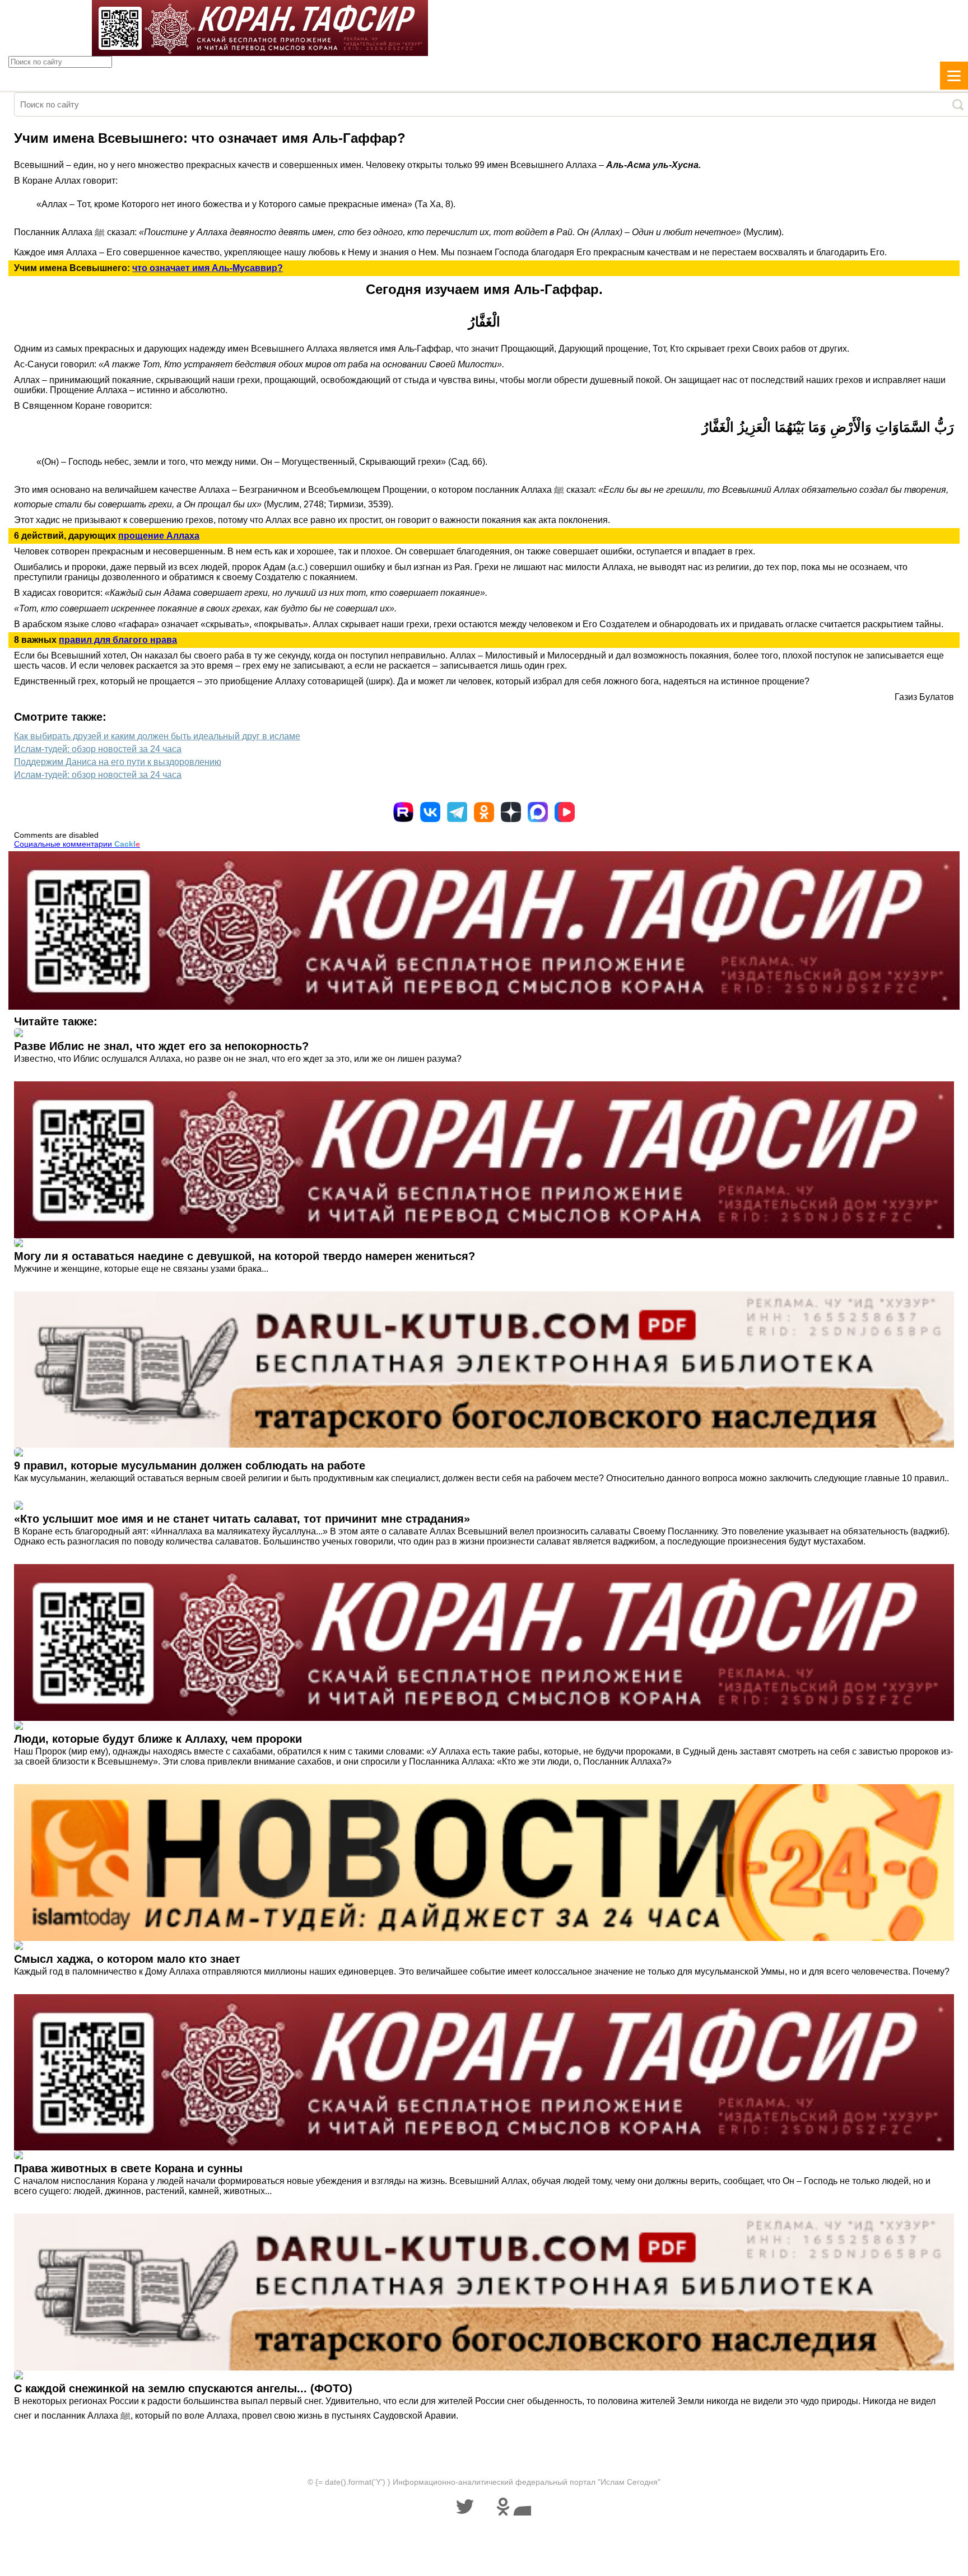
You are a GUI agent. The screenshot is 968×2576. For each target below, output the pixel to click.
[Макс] (538, 812)
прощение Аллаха (159, 536)
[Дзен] (511, 812)
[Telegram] (457, 812)
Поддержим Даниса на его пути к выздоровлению (118, 762)
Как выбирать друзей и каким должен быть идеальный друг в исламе (157, 736)
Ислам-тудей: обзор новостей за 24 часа (98, 749)
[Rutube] (403, 812)
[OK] (484, 812)
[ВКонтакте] (430, 812)
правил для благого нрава (118, 640)
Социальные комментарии (77, 844)
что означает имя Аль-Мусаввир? (208, 268)
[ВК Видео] (565, 812)
